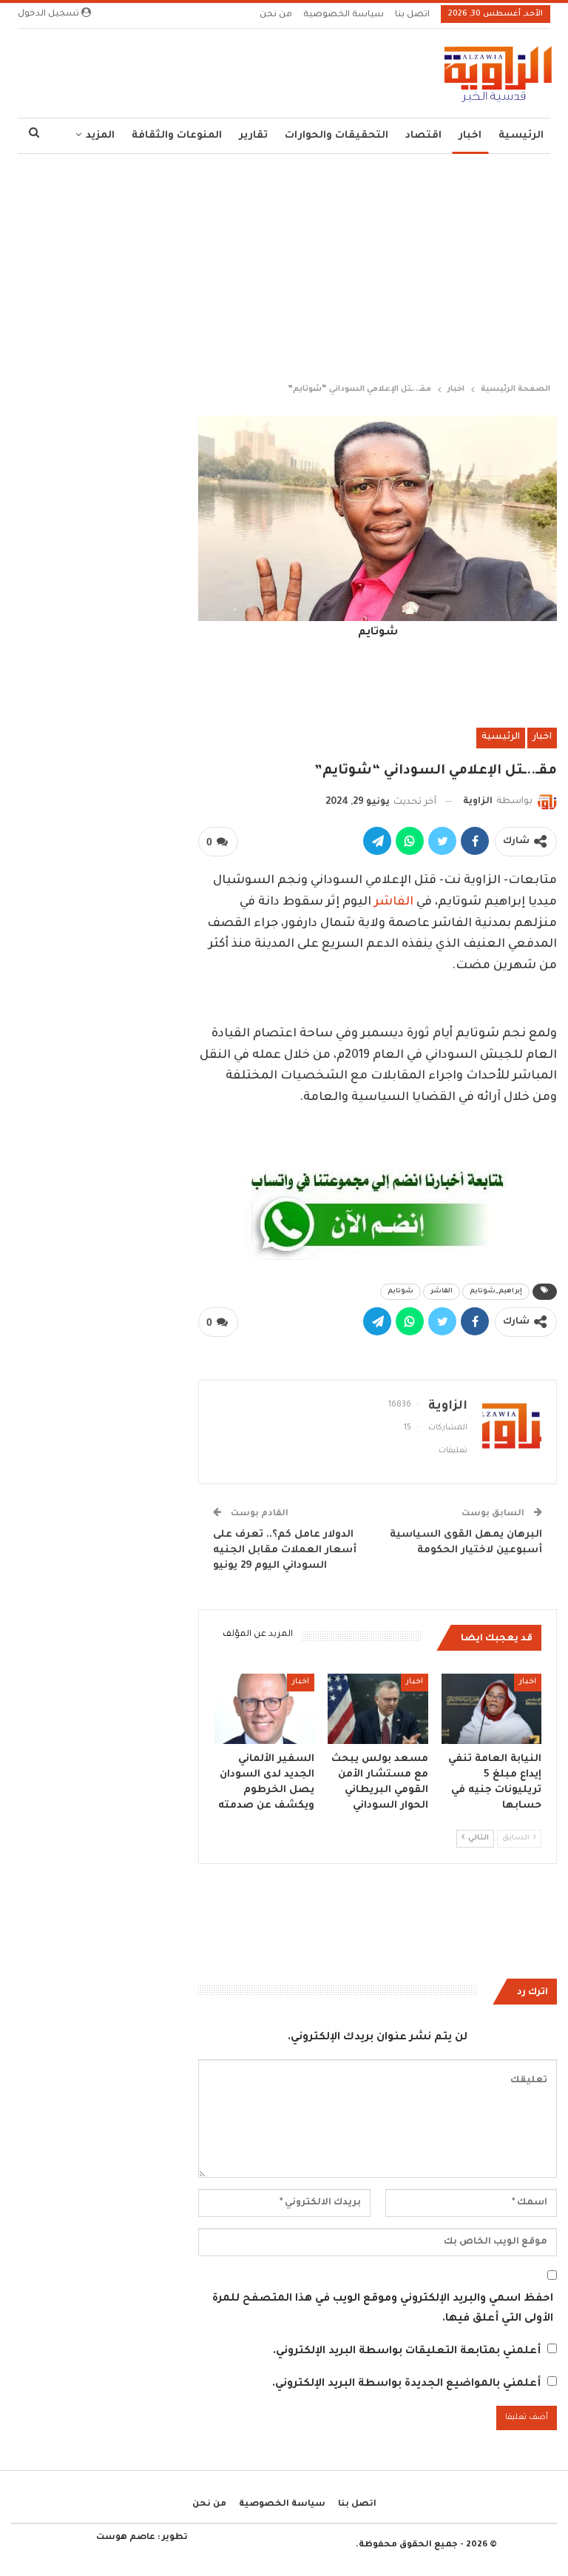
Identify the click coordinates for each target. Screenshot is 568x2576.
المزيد (100, 136)
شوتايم (400, 1292)
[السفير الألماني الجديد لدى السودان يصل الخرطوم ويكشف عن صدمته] (265, 1709)
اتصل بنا (412, 15)
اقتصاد (423, 136)
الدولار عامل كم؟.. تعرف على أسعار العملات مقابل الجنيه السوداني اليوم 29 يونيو (285, 1550)
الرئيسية (521, 136)
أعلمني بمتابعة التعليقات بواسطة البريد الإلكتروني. (407, 2352)
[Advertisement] (284, 265)
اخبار (470, 136)
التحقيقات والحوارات (337, 136)
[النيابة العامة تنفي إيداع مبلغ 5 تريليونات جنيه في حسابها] (492, 1709)
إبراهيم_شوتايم (496, 1292)
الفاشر (394, 902)
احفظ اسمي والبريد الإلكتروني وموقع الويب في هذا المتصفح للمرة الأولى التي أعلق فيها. (383, 2309)
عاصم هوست (126, 2538)
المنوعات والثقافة (177, 136)
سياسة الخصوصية (344, 15)
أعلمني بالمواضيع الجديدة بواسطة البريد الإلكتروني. (406, 2384)
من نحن (276, 15)
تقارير (253, 136)
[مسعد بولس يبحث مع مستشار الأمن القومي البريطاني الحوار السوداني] (378, 1709)
